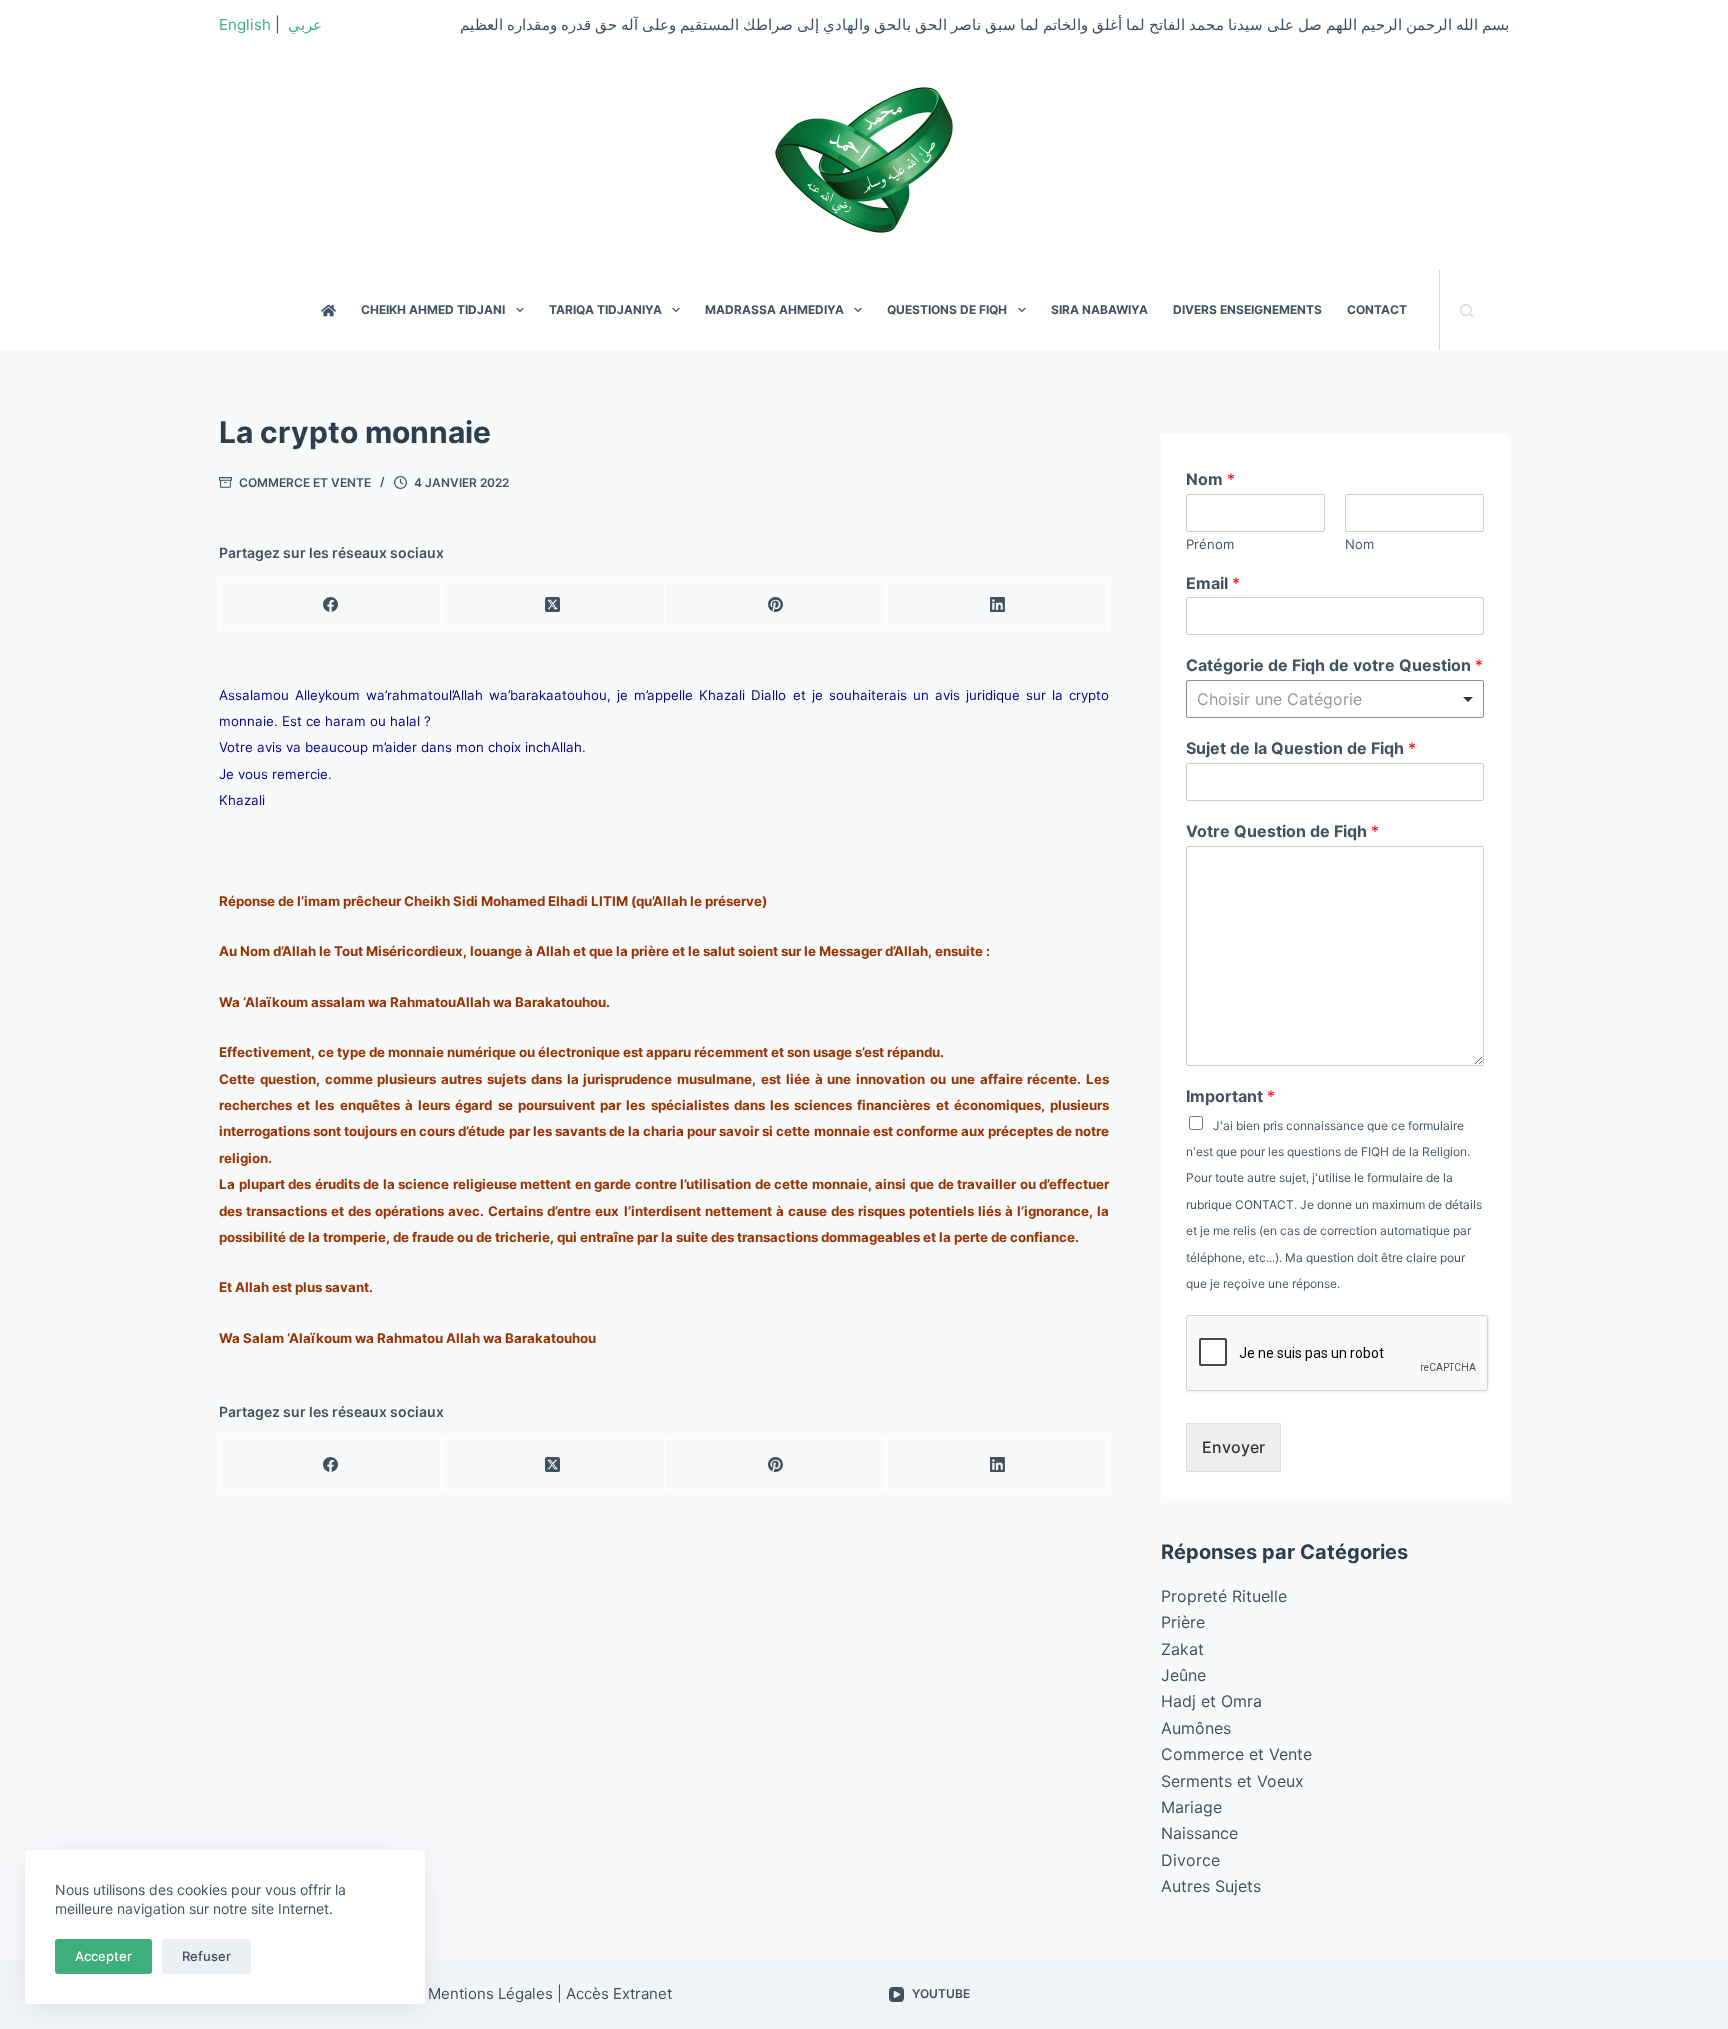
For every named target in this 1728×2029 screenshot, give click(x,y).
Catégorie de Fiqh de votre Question (1334, 665)
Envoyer (1233, 1447)
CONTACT (1264, 1204)
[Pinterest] (776, 605)
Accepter (103, 1956)
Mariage (1191, 1807)
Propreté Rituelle (1224, 1596)
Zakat (1182, 1649)
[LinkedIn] (998, 605)
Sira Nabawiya (1099, 309)
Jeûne (1183, 1675)
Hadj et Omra (1211, 1701)
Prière (1183, 1622)
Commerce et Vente (305, 482)
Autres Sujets (1211, 1886)
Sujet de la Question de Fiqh (1301, 748)
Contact (1377, 309)
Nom (1210, 479)
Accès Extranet (619, 1993)
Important (1230, 1096)
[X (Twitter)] (553, 605)
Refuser (206, 1956)
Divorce (1190, 1860)
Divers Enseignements (1247, 309)
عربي (305, 24)
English (245, 24)
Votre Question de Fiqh (1282, 831)
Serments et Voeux (1232, 1781)
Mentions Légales (490, 1993)
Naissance (1199, 1833)
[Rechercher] (1466, 310)
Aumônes (1196, 1728)
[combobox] (1335, 699)
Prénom (1210, 544)
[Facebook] (331, 605)
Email (1213, 583)
